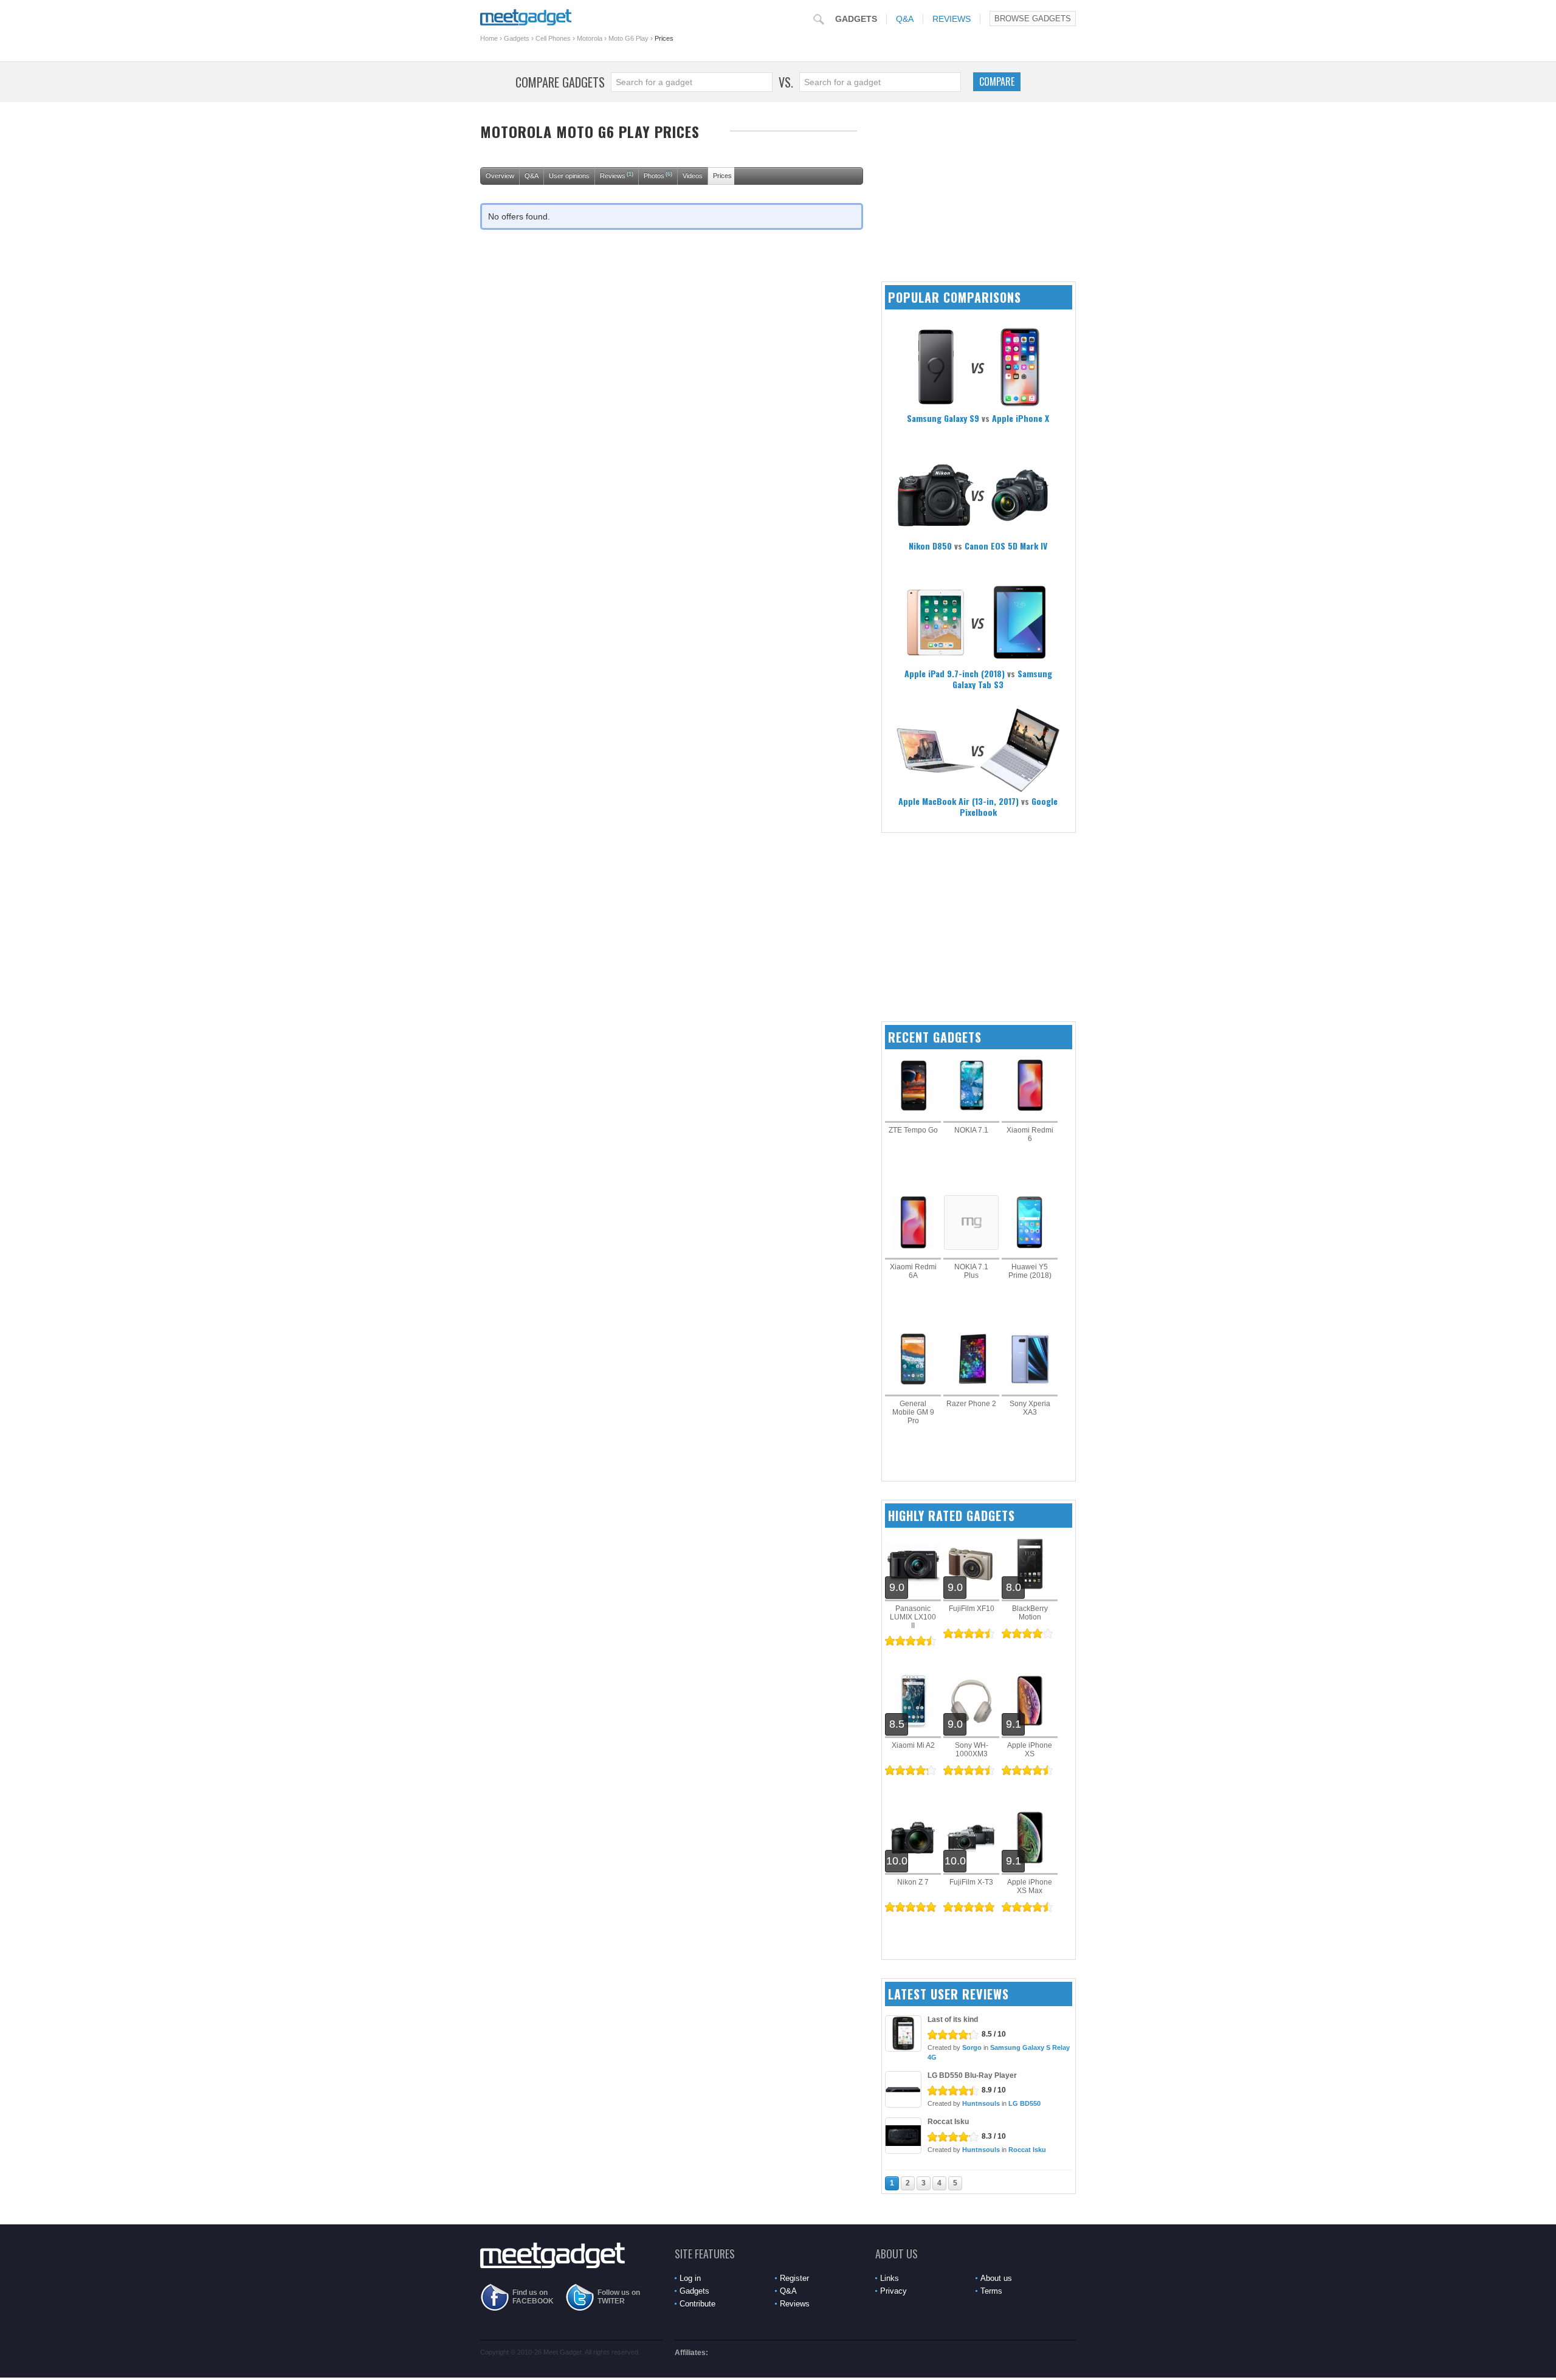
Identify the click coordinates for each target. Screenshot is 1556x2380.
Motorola (590, 38)
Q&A (905, 19)
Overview (500, 176)
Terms (991, 2291)
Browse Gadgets (1033, 19)
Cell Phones (553, 38)
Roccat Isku (948, 2122)
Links (890, 2278)
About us (996, 2278)
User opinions (569, 176)
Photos (658, 175)
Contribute (697, 2304)
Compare (997, 81)
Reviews (952, 19)
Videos (693, 176)
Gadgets (856, 19)
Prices (722, 176)
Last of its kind (953, 2020)
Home (489, 38)
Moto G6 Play (628, 38)
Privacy (893, 2291)
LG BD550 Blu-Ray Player (972, 2075)
